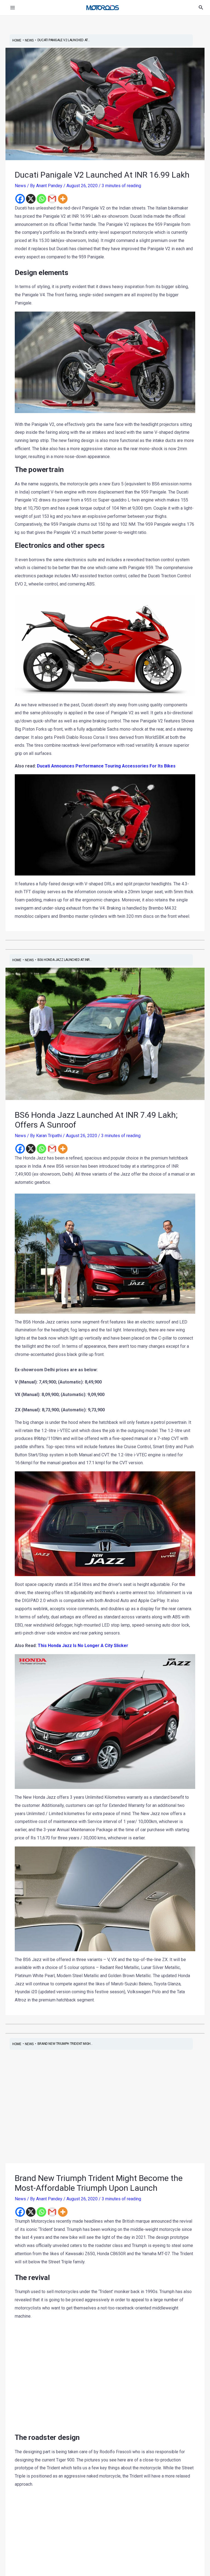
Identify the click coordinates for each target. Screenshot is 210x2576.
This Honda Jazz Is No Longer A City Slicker (83, 1646)
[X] (31, 199)
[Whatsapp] (41, 199)
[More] (63, 199)
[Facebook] (20, 199)
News (20, 186)
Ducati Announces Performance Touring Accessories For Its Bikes (106, 766)
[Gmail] (52, 199)
